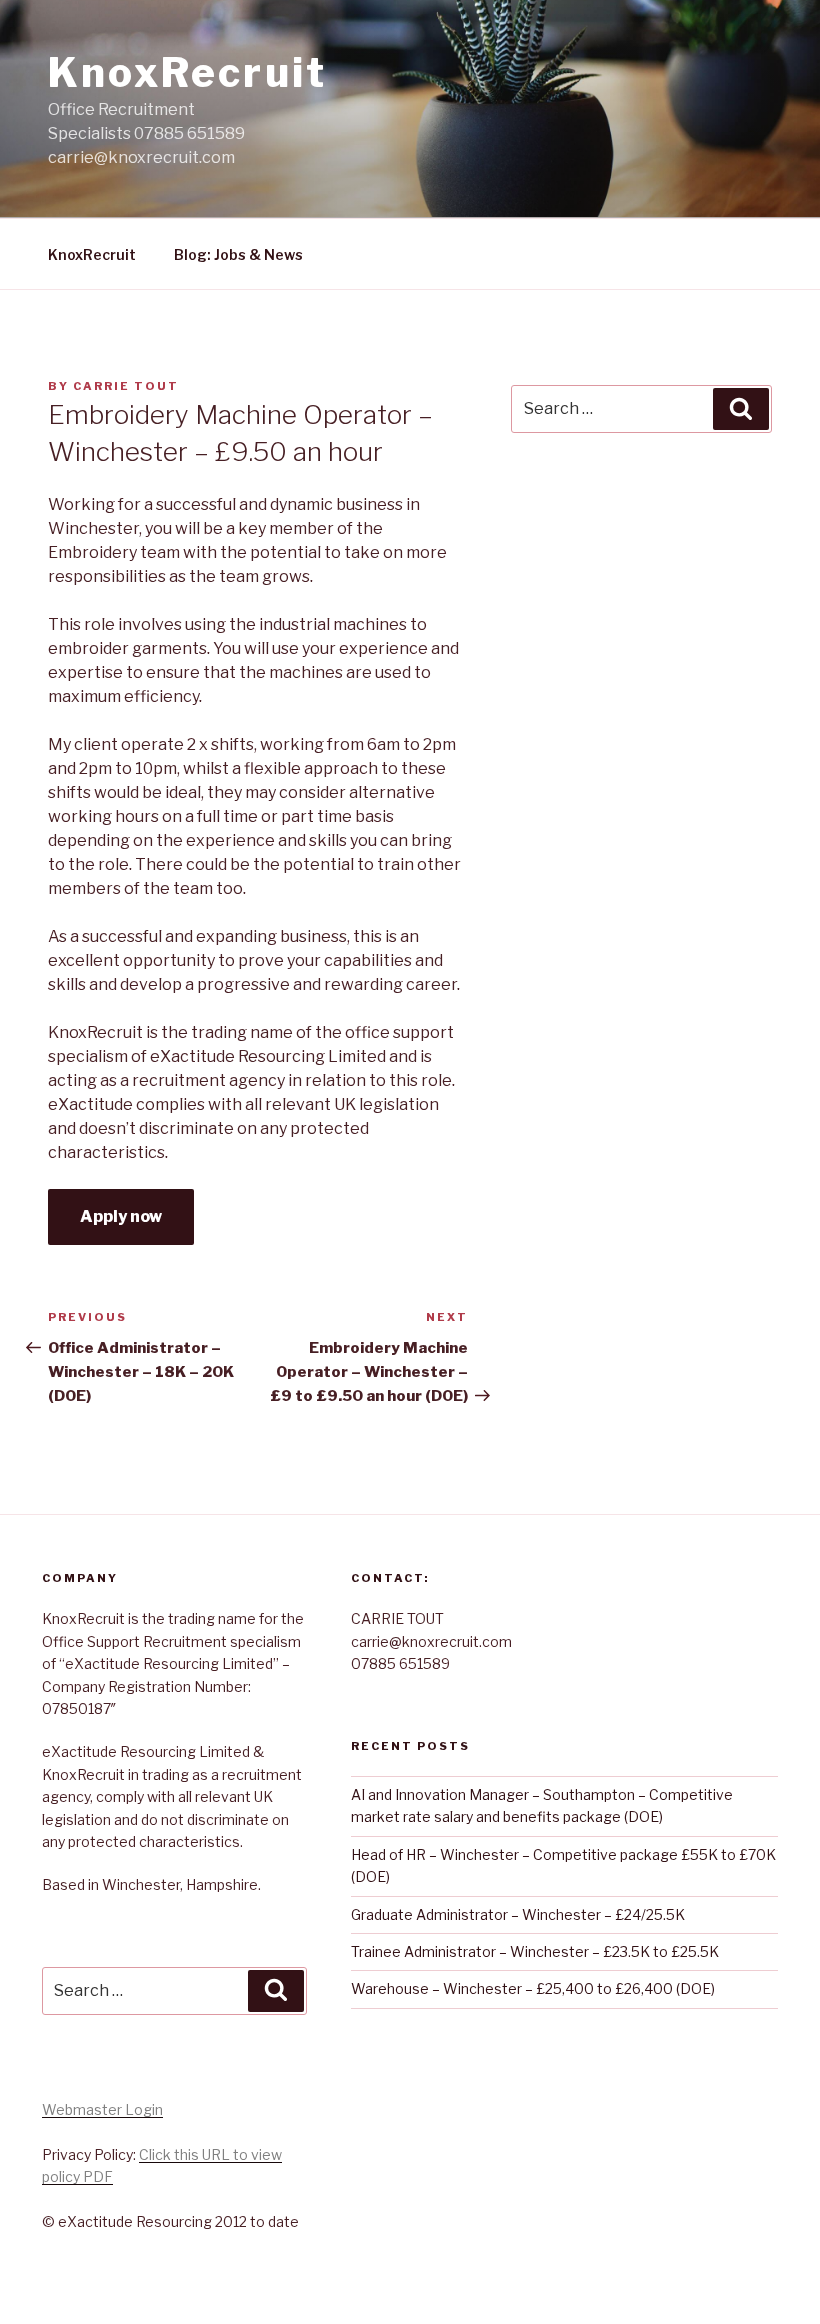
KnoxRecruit (187, 72)
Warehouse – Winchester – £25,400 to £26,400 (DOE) (533, 1988)
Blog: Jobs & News (238, 254)
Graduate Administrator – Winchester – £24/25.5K (518, 1914)
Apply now (121, 1216)
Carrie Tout (126, 386)
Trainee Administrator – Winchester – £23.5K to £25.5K (535, 1951)
